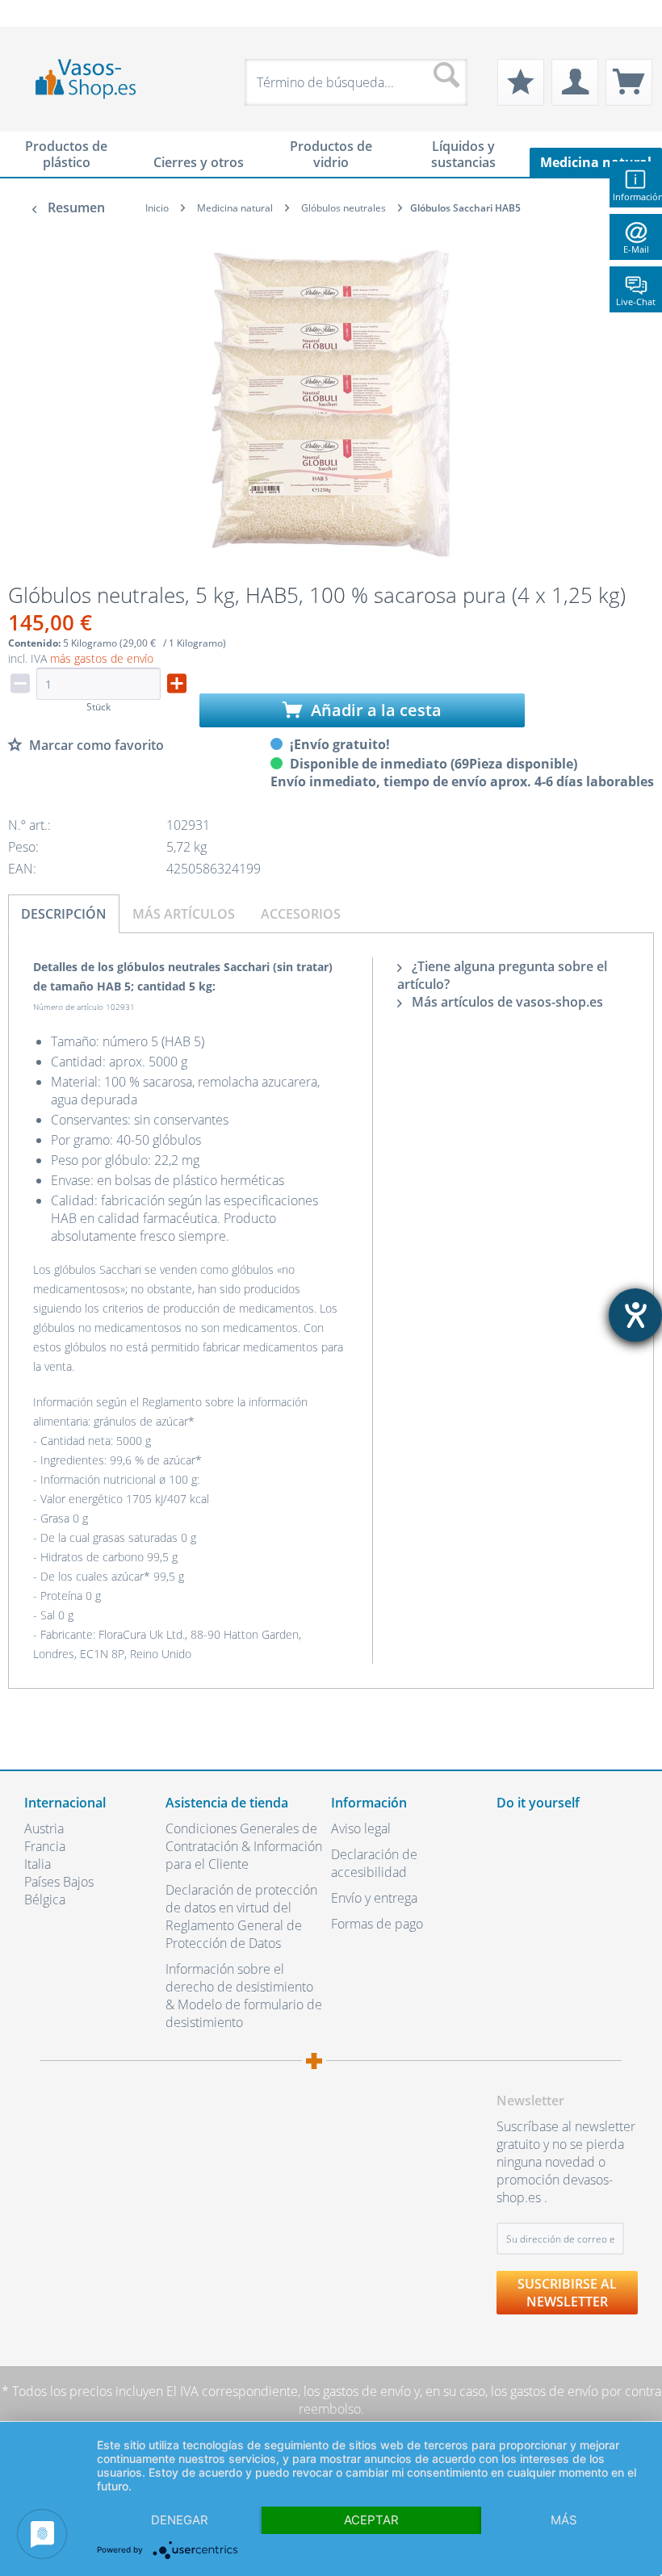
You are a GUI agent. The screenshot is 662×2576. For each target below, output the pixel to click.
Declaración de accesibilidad (374, 1863)
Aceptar (371, 2520)
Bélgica (45, 1900)
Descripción (64, 914)
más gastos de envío (102, 658)
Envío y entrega (374, 1898)
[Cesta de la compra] (629, 82)
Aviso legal (361, 1828)
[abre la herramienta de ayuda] (635, 1315)
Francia (45, 1846)
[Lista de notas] (521, 82)
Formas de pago (377, 1924)
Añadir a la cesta (374, 710)
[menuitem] (32, 13)
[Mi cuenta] (575, 82)
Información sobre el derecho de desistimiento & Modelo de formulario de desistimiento (244, 1996)
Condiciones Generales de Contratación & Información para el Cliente (244, 1846)
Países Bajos (59, 1882)
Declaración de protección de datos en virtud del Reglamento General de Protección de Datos (241, 1916)
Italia (38, 1864)
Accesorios (301, 914)
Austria (44, 1828)
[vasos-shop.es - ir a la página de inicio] (93, 79)
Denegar (180, 2520)
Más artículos (184, 914)
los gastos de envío (357, 2391)
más (564, 2520)
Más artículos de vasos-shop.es (506, 1002)
